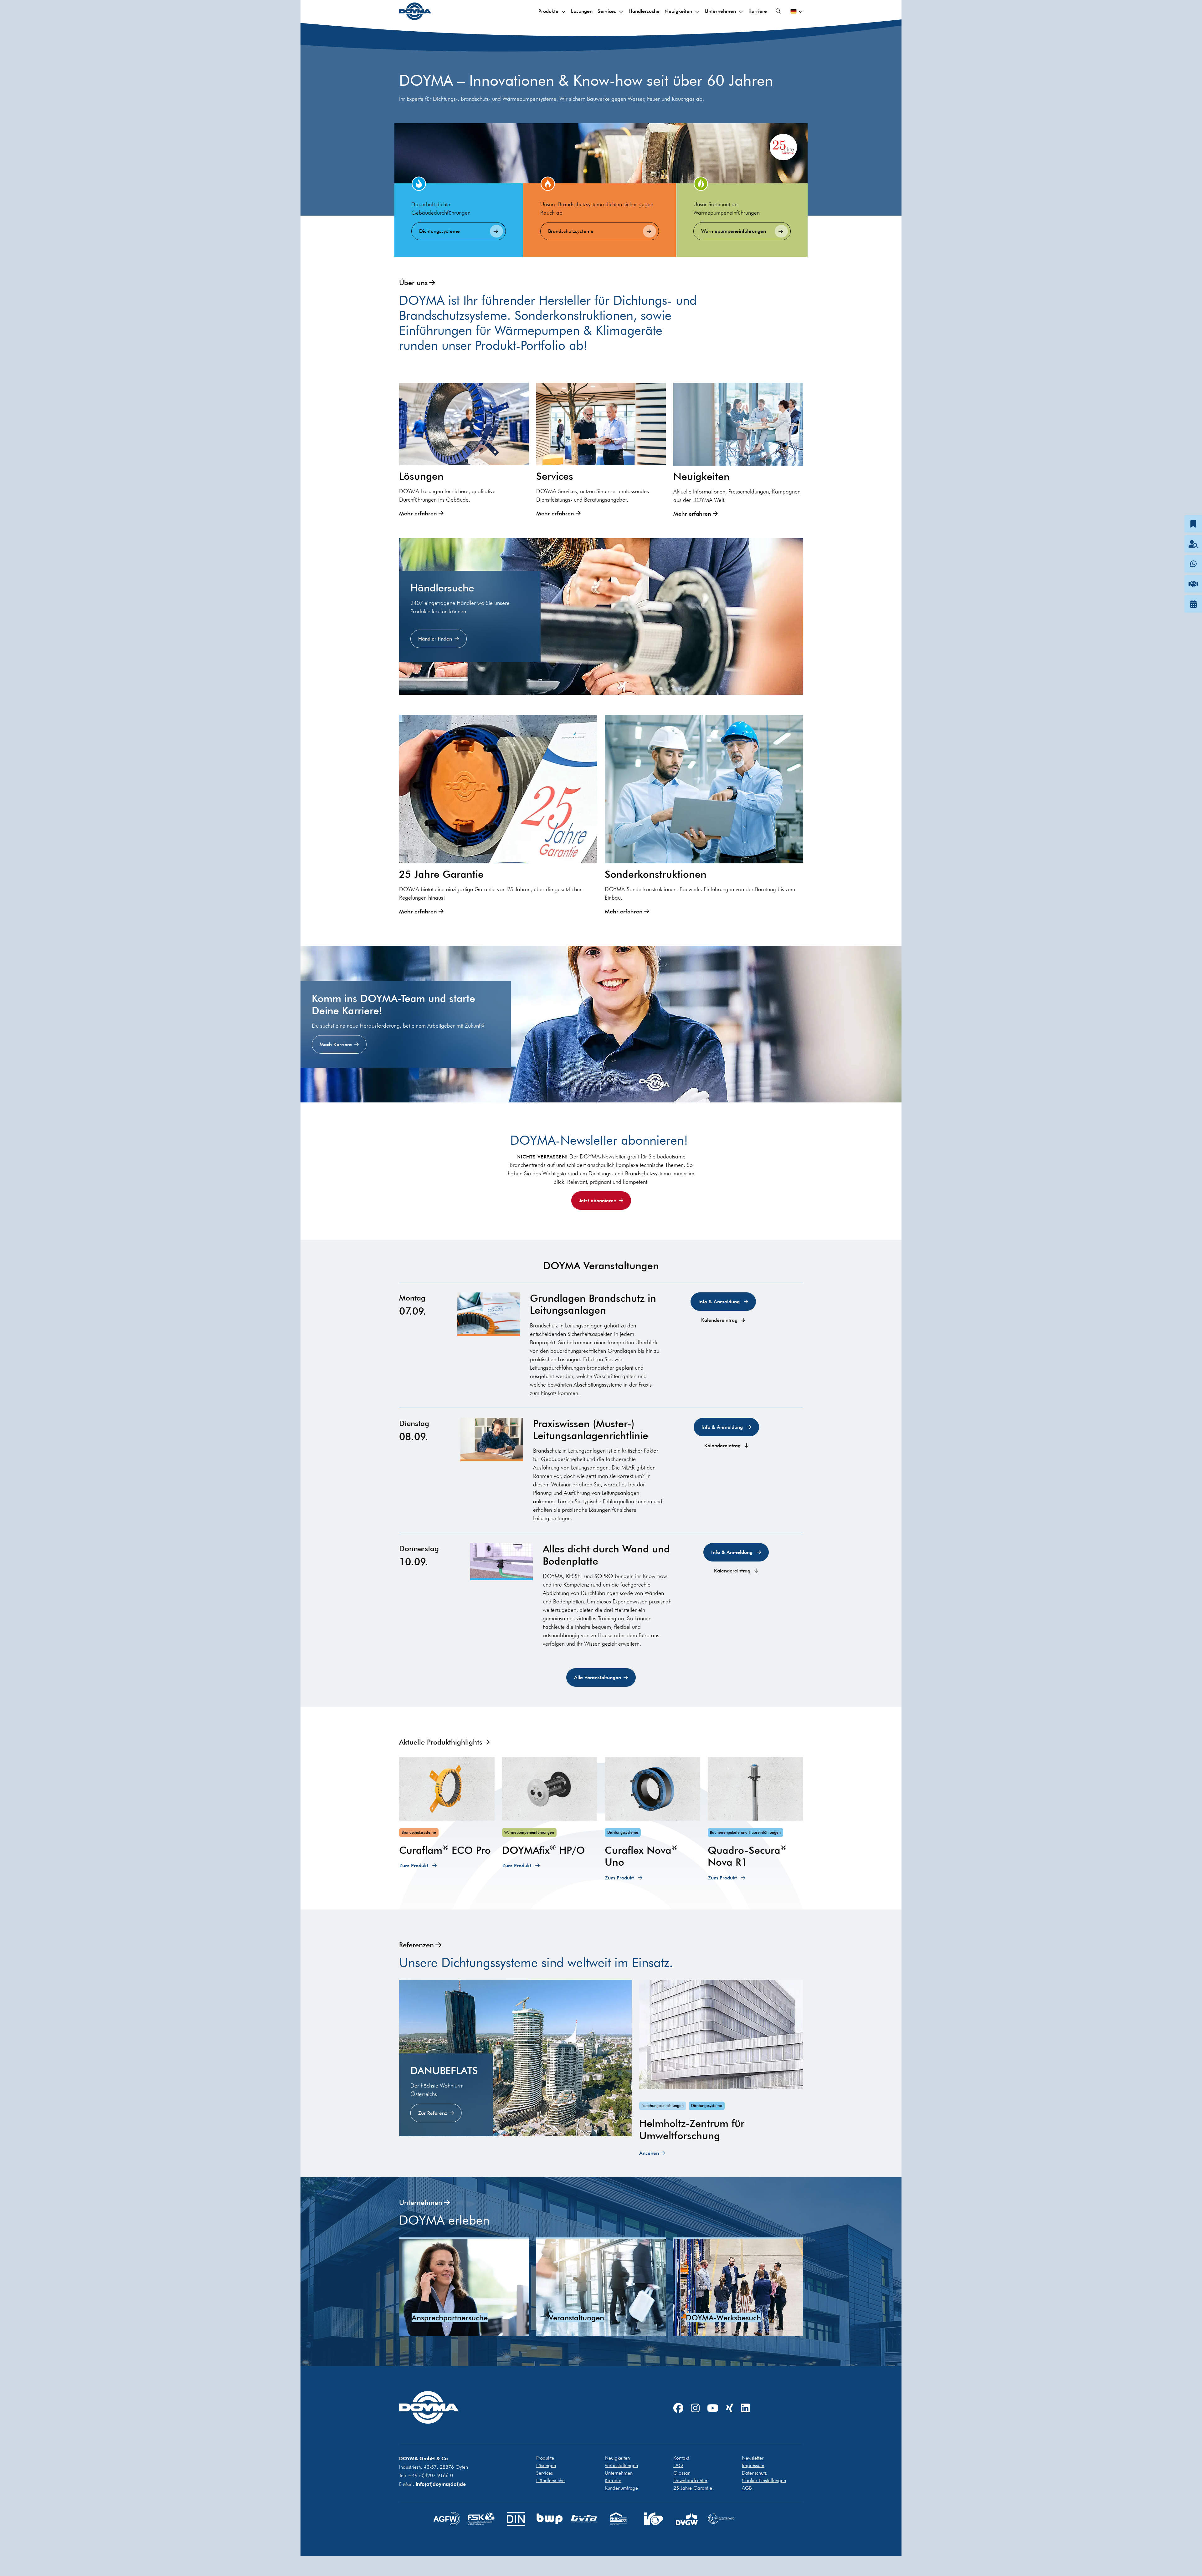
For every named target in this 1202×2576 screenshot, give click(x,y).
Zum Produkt (415, 1866)
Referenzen (416, 1945)
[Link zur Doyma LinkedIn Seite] (745, 2408)
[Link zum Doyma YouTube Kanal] (713, 2408)
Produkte (548, 11)
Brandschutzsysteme (571, 231)
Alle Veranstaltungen (598, 1677)
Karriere (758, 11)
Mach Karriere (336, 1044)
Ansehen (649, 2153)
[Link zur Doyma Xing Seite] (730, 2408)
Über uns (413, 282)
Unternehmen (720, 11)
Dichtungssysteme (439, 231)
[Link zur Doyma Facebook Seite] (678, 2408)
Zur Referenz (433, 2113)
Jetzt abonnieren (598, 1201)
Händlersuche (644, 11)
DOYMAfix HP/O (544, 1850)
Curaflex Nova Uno (641, 1856)
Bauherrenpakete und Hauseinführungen (745, 1832)
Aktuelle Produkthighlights (441, 1742)
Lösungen (582, 11)
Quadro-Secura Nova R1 (747, 1856)
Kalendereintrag (720, 1320)
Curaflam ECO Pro (445, 1850)
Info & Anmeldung (720, 1302)
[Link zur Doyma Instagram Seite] (695, 2408)
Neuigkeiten (678, 11)
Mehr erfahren (418, 514)
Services (607, 11)
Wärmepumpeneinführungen (734, 231)
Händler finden (435, 639)
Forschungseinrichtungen (663, 2106)
